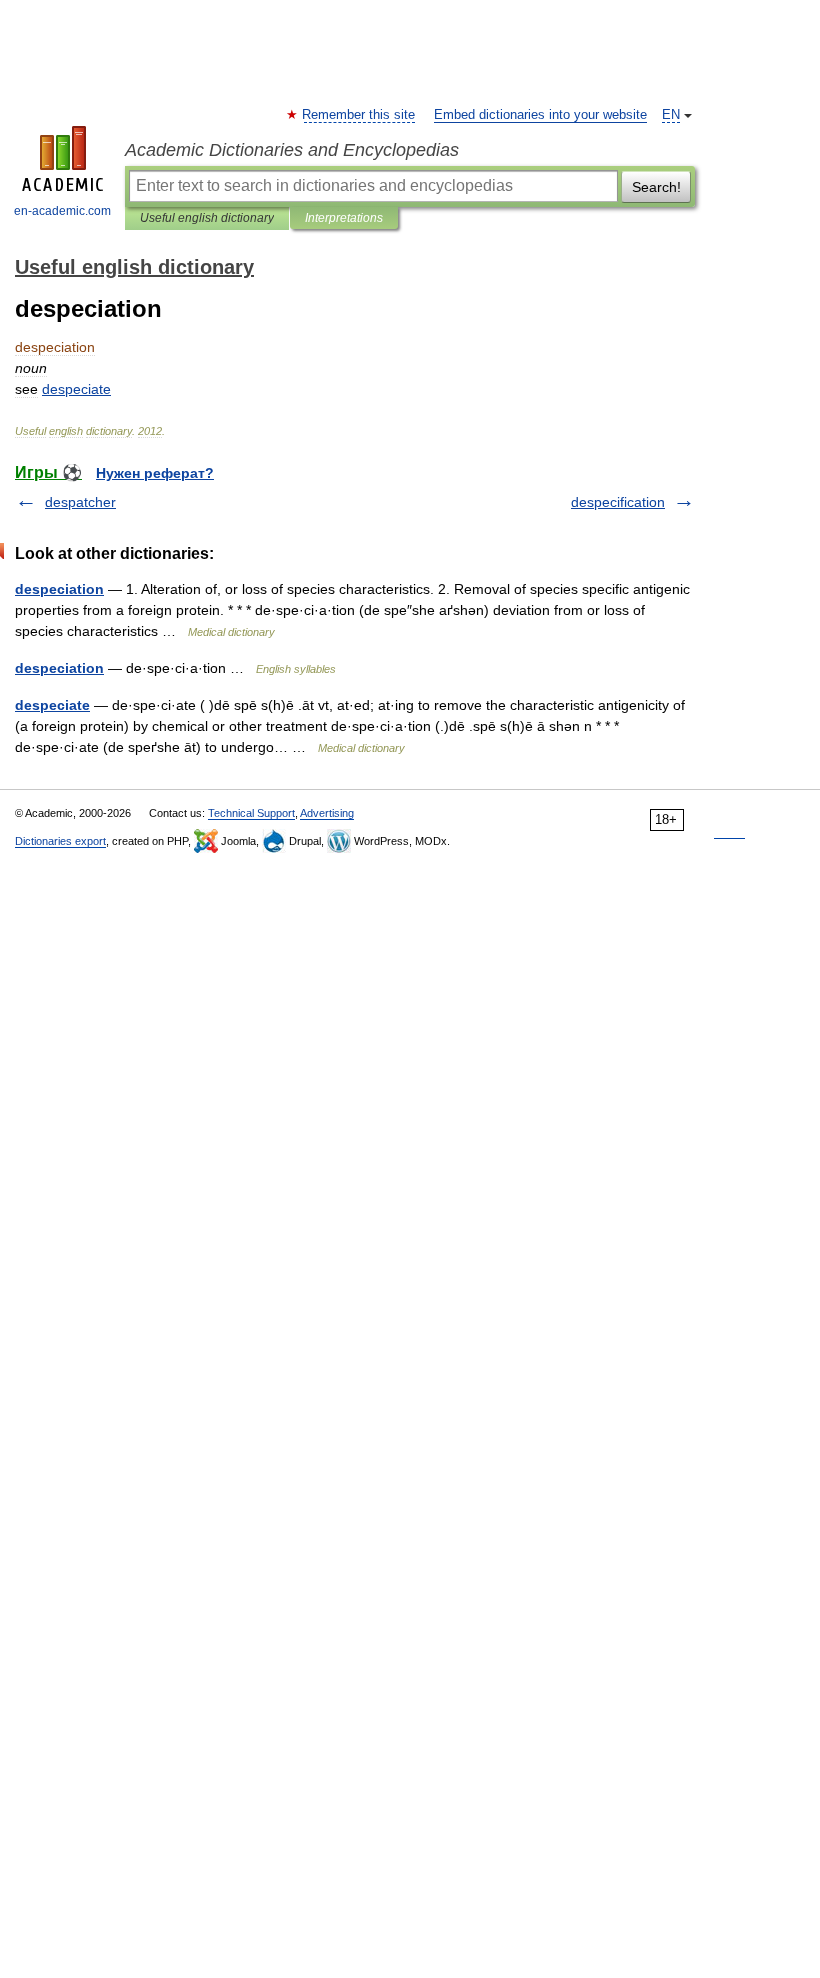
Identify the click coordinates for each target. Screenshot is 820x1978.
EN (671, 115)
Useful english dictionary (207, 218)
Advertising (327, 813)
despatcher (80, 502)
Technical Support (251, 813)
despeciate (52, 705)
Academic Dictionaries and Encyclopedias (292, 150)
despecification (618, 502)
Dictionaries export (60, 841)
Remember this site (359, 115)
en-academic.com (62, 211)
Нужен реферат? (155, 473)
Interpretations (344, 218)
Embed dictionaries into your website (540, 115)
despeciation (59, 589)
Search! (656, 187)
